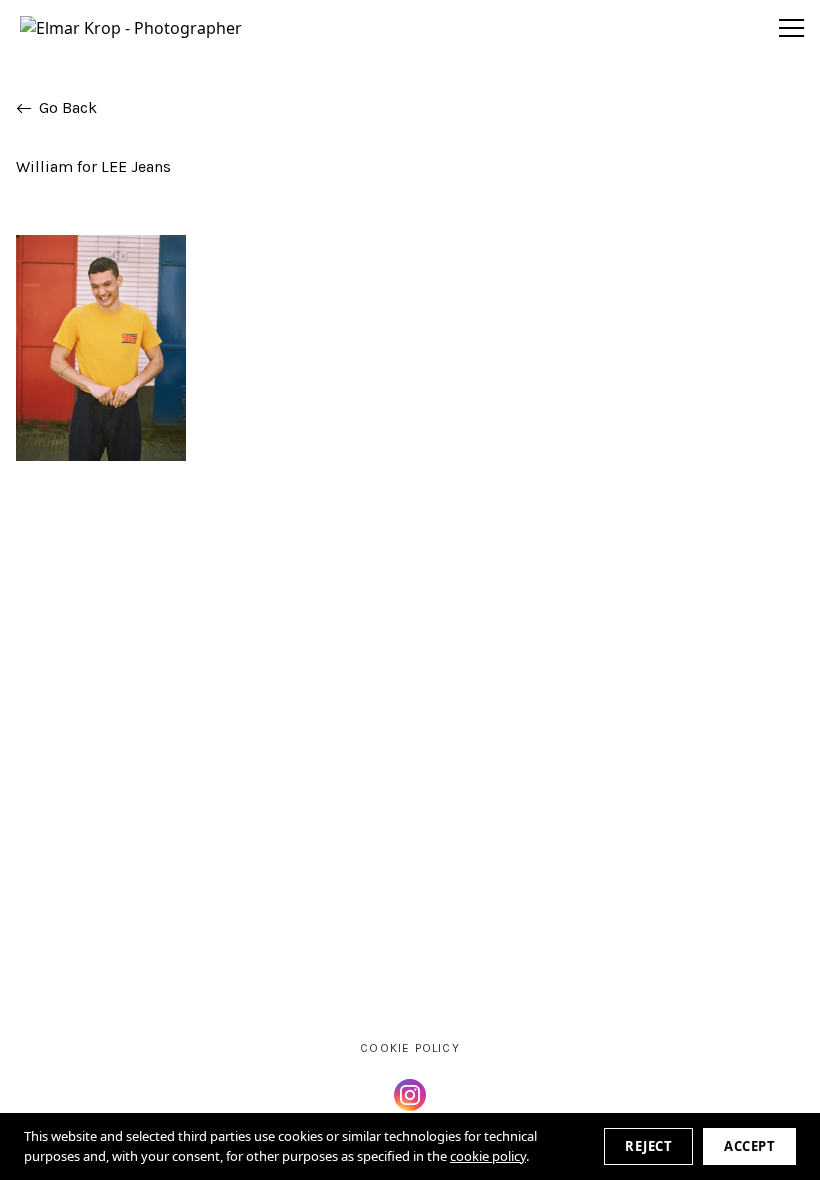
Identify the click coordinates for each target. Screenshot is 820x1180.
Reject (648, 1146)
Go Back (68, 107)
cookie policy (488, 1156)
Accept (749, 1146)
